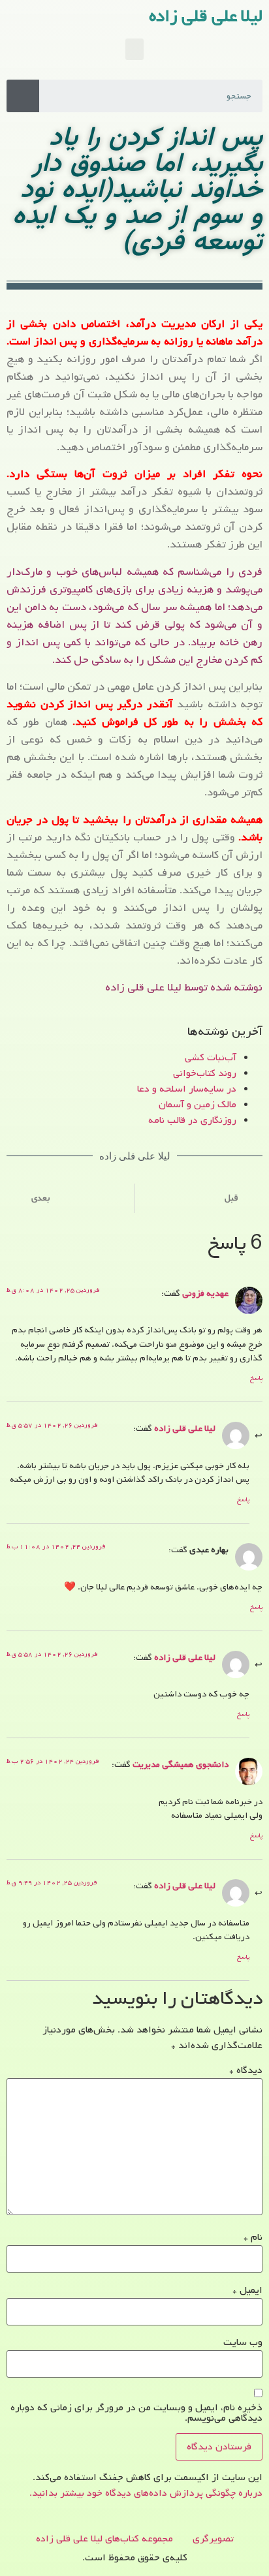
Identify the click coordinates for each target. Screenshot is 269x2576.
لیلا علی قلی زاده (206, 16)
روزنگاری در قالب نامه (192, 1120)
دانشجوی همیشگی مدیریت (181, 1764)
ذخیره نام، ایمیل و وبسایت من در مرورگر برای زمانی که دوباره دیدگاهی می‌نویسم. (136, 2413)
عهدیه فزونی (205, 1293)
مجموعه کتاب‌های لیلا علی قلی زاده (104, 2539)
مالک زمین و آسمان (198, 1105)
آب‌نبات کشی (211, 1058)
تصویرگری (213, 2539)
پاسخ (256, 1378)
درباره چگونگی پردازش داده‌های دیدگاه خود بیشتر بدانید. (146, 2493)
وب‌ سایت (243, 2342)
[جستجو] (23, 96)
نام (253, 2237)
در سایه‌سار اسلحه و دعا (187, 1089)
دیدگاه (246, 2070)
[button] (134, 49)
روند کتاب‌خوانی (205, 1073)
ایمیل (247, 2290)
